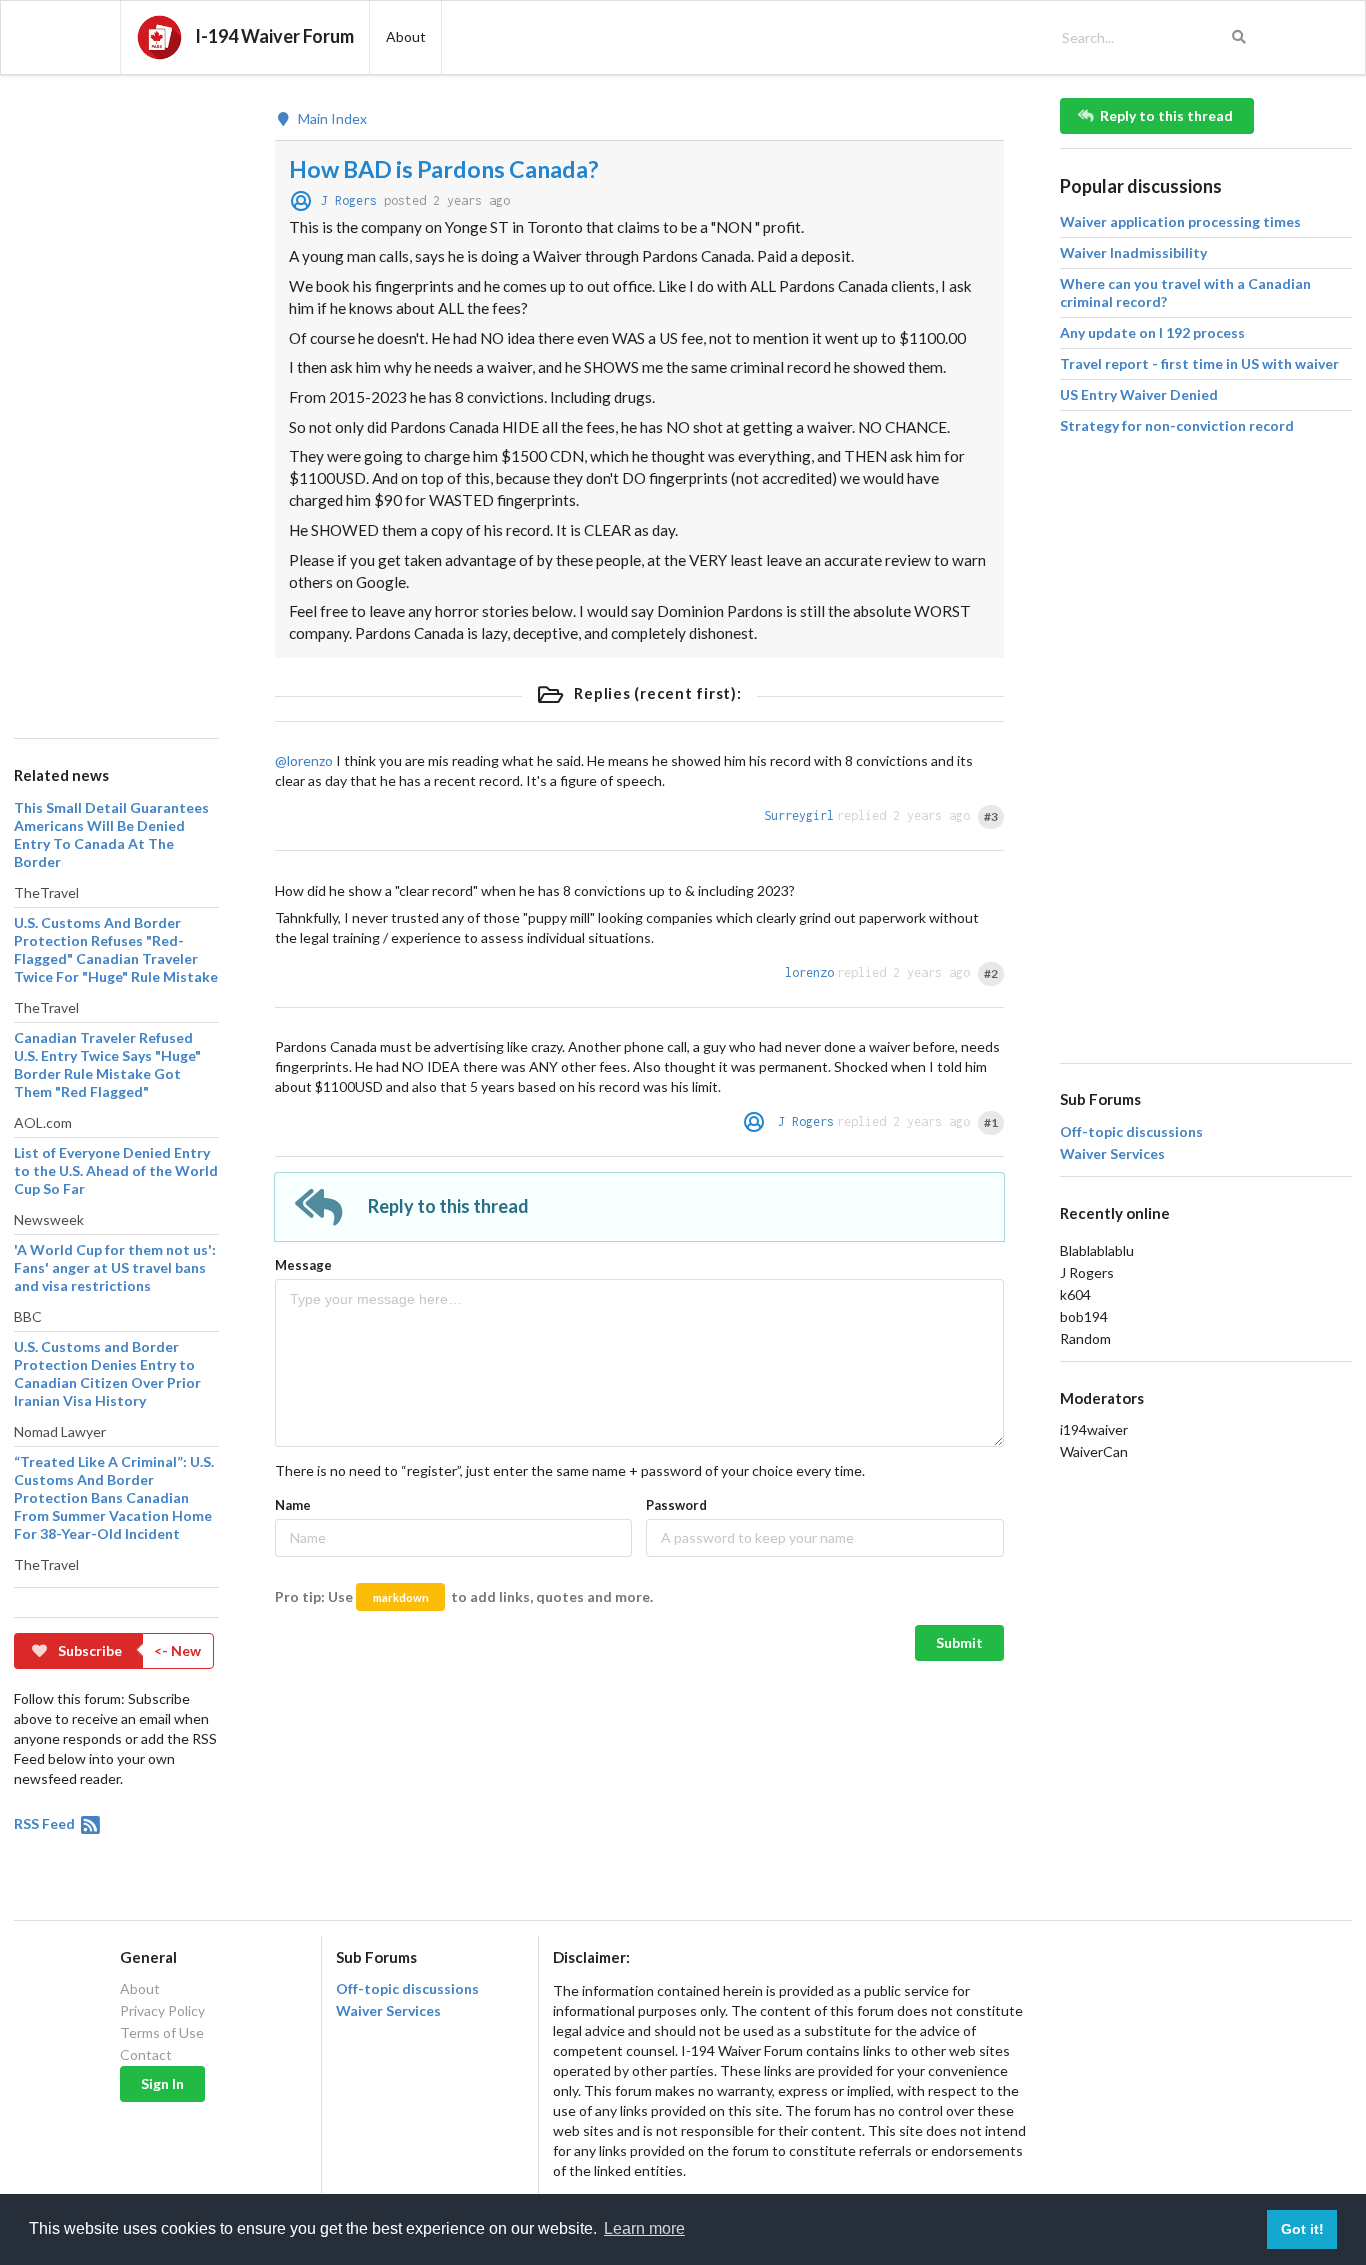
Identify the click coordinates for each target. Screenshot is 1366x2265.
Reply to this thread (1166, 115)
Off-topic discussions (1131, 1132)
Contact (146, 2054)
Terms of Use (162, 2032)
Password (676, 1505)
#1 (991, 1122)
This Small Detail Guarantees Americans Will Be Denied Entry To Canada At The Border (111, 834)
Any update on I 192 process (1152, 332)
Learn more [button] (644, 2228)
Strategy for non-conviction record (1177, 425)
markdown (401, 1597)
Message (303, 1265)
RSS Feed (46, 1823)
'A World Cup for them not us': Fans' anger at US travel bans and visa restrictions (115, 1267)
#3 (991, 816)
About (140, 1989)
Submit (959, 1642)
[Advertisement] (116, 398)
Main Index (331, 119)
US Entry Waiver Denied (1139, 394)
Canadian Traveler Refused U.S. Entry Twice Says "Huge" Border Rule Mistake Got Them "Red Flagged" (107, 1064)
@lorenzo (304, 760)
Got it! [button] (1302, 2229)
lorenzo (809, 972)
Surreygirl (799, 815)
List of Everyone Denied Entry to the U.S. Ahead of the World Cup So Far (116, 1170)
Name (293, 1505)
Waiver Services (1112, 1154)
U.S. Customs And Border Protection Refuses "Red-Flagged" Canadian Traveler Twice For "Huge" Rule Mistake (116, 949)
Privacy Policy (162, 2010)
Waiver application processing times (1180, 221)
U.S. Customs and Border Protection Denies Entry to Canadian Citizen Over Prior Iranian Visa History (107, 1373)
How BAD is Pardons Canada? (443, 169)
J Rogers (349, 200)
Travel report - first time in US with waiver (1199, 363)
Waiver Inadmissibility (1133, 252)
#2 (991, 973)
